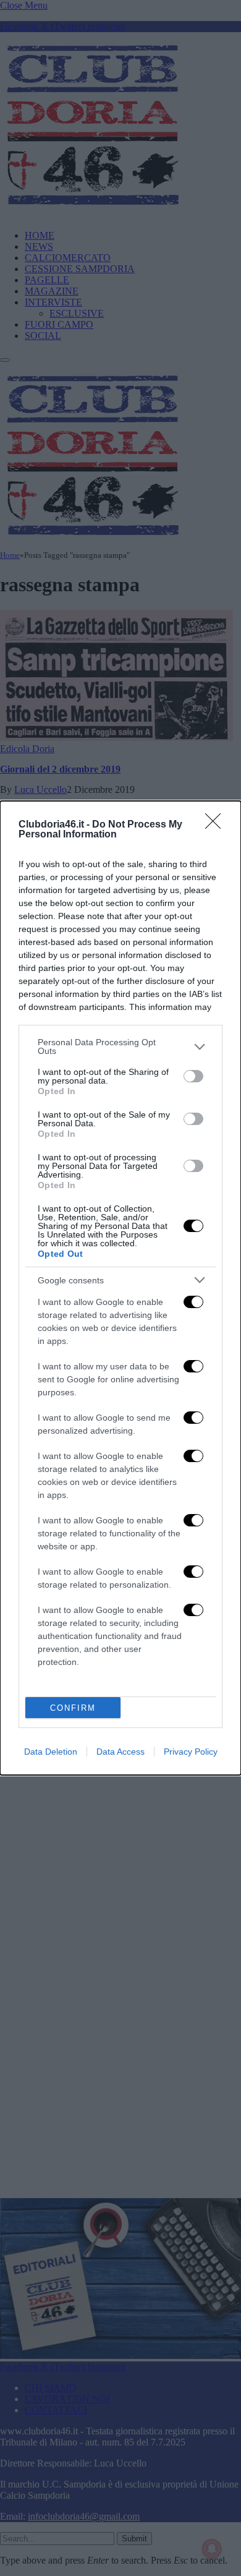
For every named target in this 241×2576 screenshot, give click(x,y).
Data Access (120, 1752)
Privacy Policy (191, 1752)
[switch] (193, 1076)
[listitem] (120, 1046)
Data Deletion (51, 1752)
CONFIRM (73, 1708)
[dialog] (120, 1288)
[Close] (217, 825)
